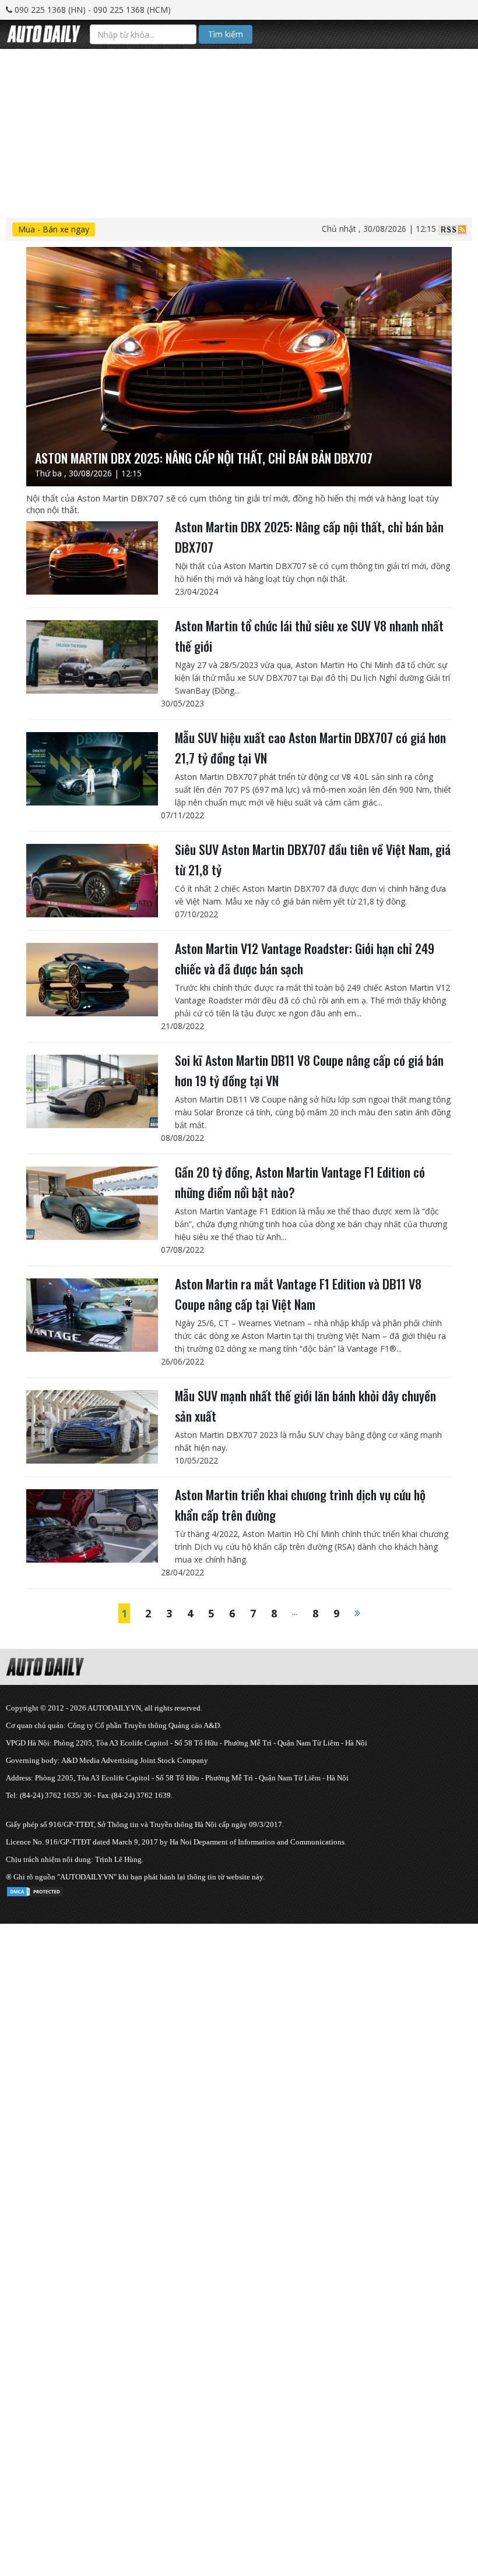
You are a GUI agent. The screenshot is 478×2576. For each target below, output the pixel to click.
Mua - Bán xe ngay (54, 229)
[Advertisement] (239, 130)
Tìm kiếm (226, 34)
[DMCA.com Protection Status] (35, 1890)
